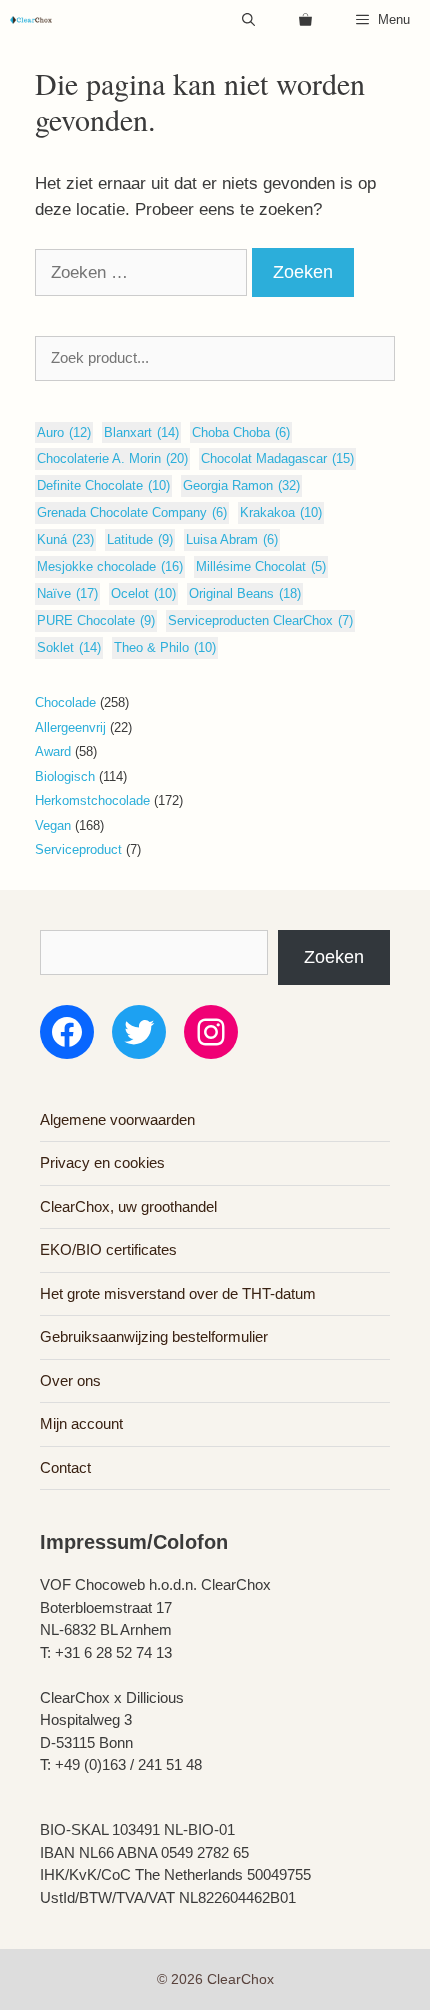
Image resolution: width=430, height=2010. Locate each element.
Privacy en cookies (102, 1162)
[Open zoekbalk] (248, 20)
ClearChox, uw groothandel (128, 1206)
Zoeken (334, 957)
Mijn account (81, 1423)
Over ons (70, 1380)
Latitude (140, 539)
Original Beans (245, 593)
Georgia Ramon (241, 485)
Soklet (69, 647)
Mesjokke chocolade (110, 566)
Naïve (67, 593)
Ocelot (143, 593)
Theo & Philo (165, 647)
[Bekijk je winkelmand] (305, 20)
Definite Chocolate (103, 485)
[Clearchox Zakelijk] (31, 20)
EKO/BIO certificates (108, 1249)
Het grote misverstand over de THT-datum (178, 1293)
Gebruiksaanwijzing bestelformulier (154, 1336)
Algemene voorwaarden (117, 1119)
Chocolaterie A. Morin (112, 458)
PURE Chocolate (96, 620)
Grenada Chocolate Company (132, 512)
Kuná (65, 539)
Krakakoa (281, 512)
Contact (65, 1467)
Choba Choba (241, 432)
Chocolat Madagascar (277, 458)
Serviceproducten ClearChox (260, 620)
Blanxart (141, 432)
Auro (64, 432)
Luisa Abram (232, 539)
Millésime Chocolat (261, 566)
